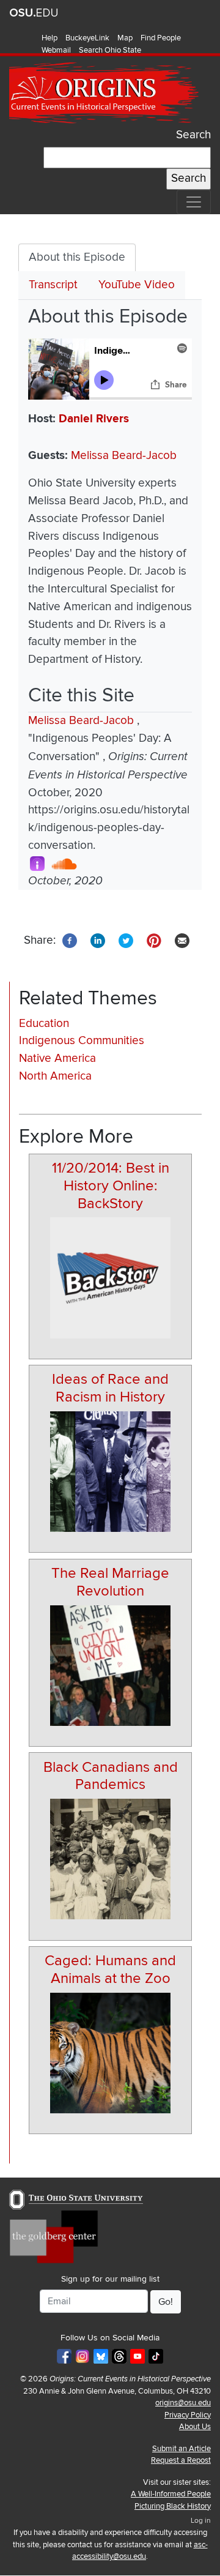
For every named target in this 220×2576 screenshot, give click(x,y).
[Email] (182, 940)
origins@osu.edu (183, 2403)
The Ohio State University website (34, 13)
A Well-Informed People (171, 2494)
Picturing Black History (173, 2506)
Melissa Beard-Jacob (124, 456)
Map (125, 38)
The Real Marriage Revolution (110, 1582)
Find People (161, 38)
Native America (57, 1058)
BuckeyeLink (87, 38)
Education (44, 1024)
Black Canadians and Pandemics (111, 1776)
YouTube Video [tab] (137, 285)
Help (50, 38)
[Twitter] (126, 940)
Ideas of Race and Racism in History (110, 1388)
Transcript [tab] (53, 285)
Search (193, 135)
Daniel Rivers (94, 419)
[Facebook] (70, 940)
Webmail (56, 50)
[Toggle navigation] (194, 202)
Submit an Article (182, 2449)
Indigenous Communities (82, 1041)
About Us (195, 2427)
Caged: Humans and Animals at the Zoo (110, 1969)
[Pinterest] (154, 940)
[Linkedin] (98, 940)
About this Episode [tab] (77, 257)
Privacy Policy (188, 2415)
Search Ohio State (110, 50)
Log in (201, 2521)
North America (55, 1076)
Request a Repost (181, 2460)
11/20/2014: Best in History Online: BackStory (111, 1186)
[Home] (105, 93)
